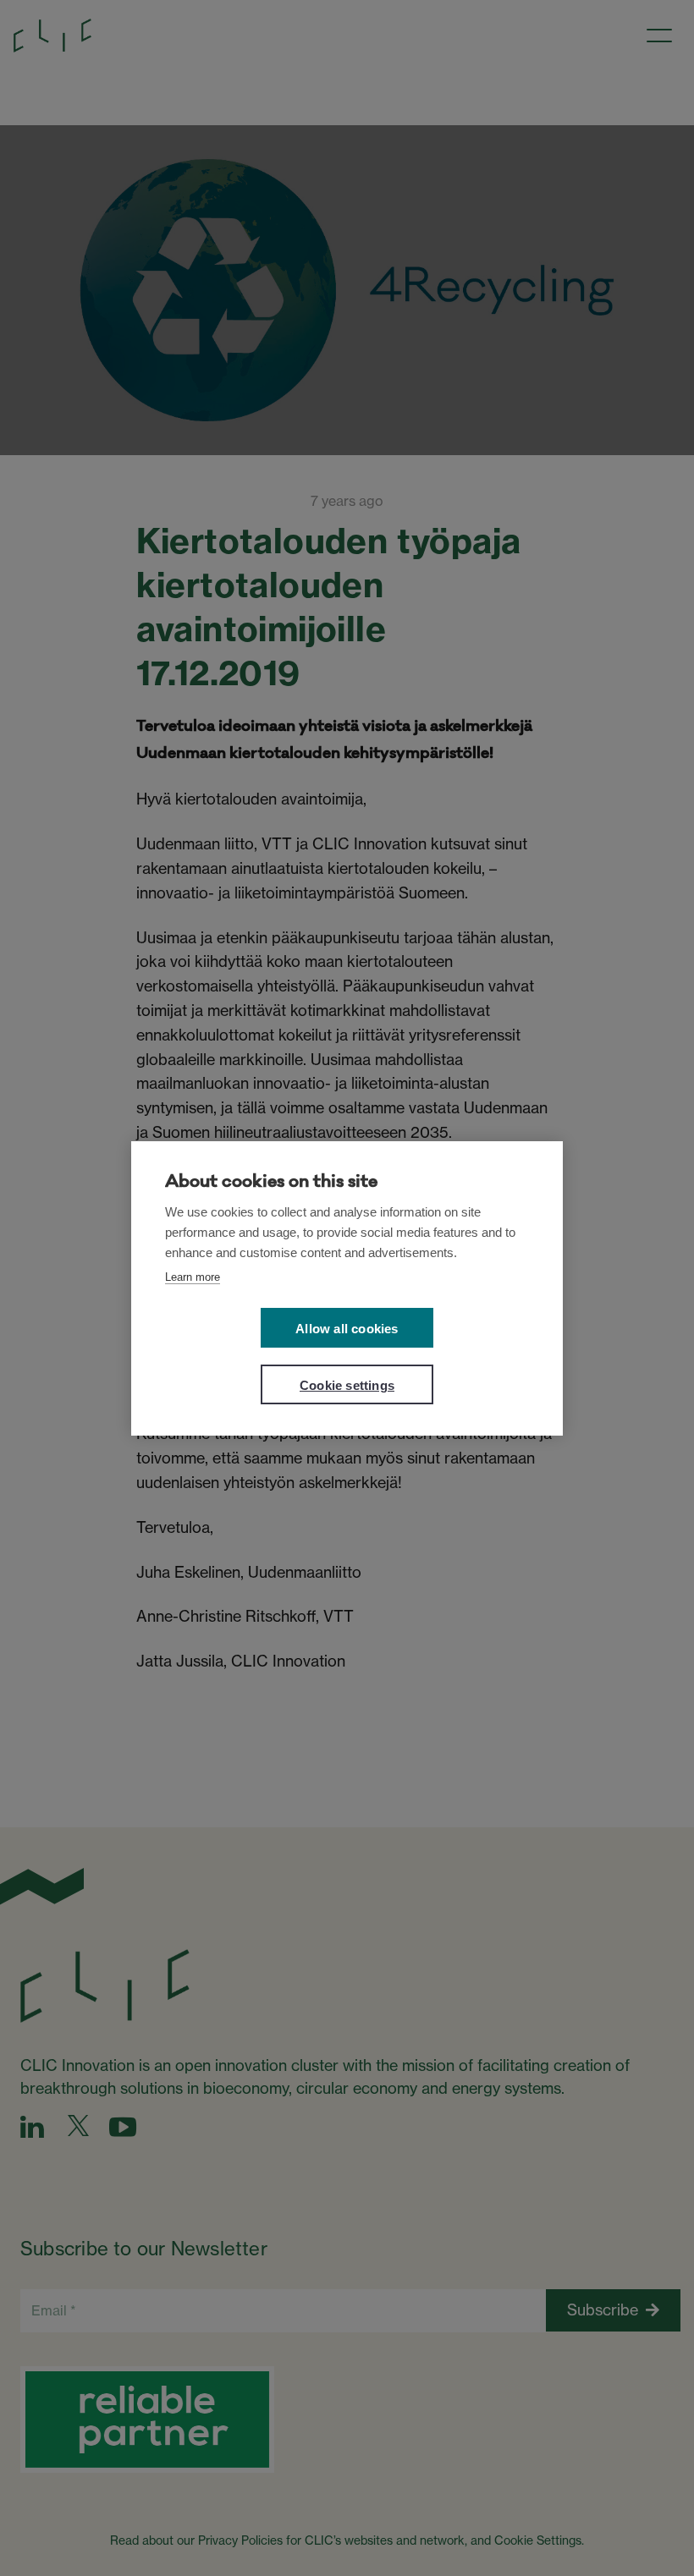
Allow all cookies (347, 1329)
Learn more (193, 1277)
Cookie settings (347, 1385)
